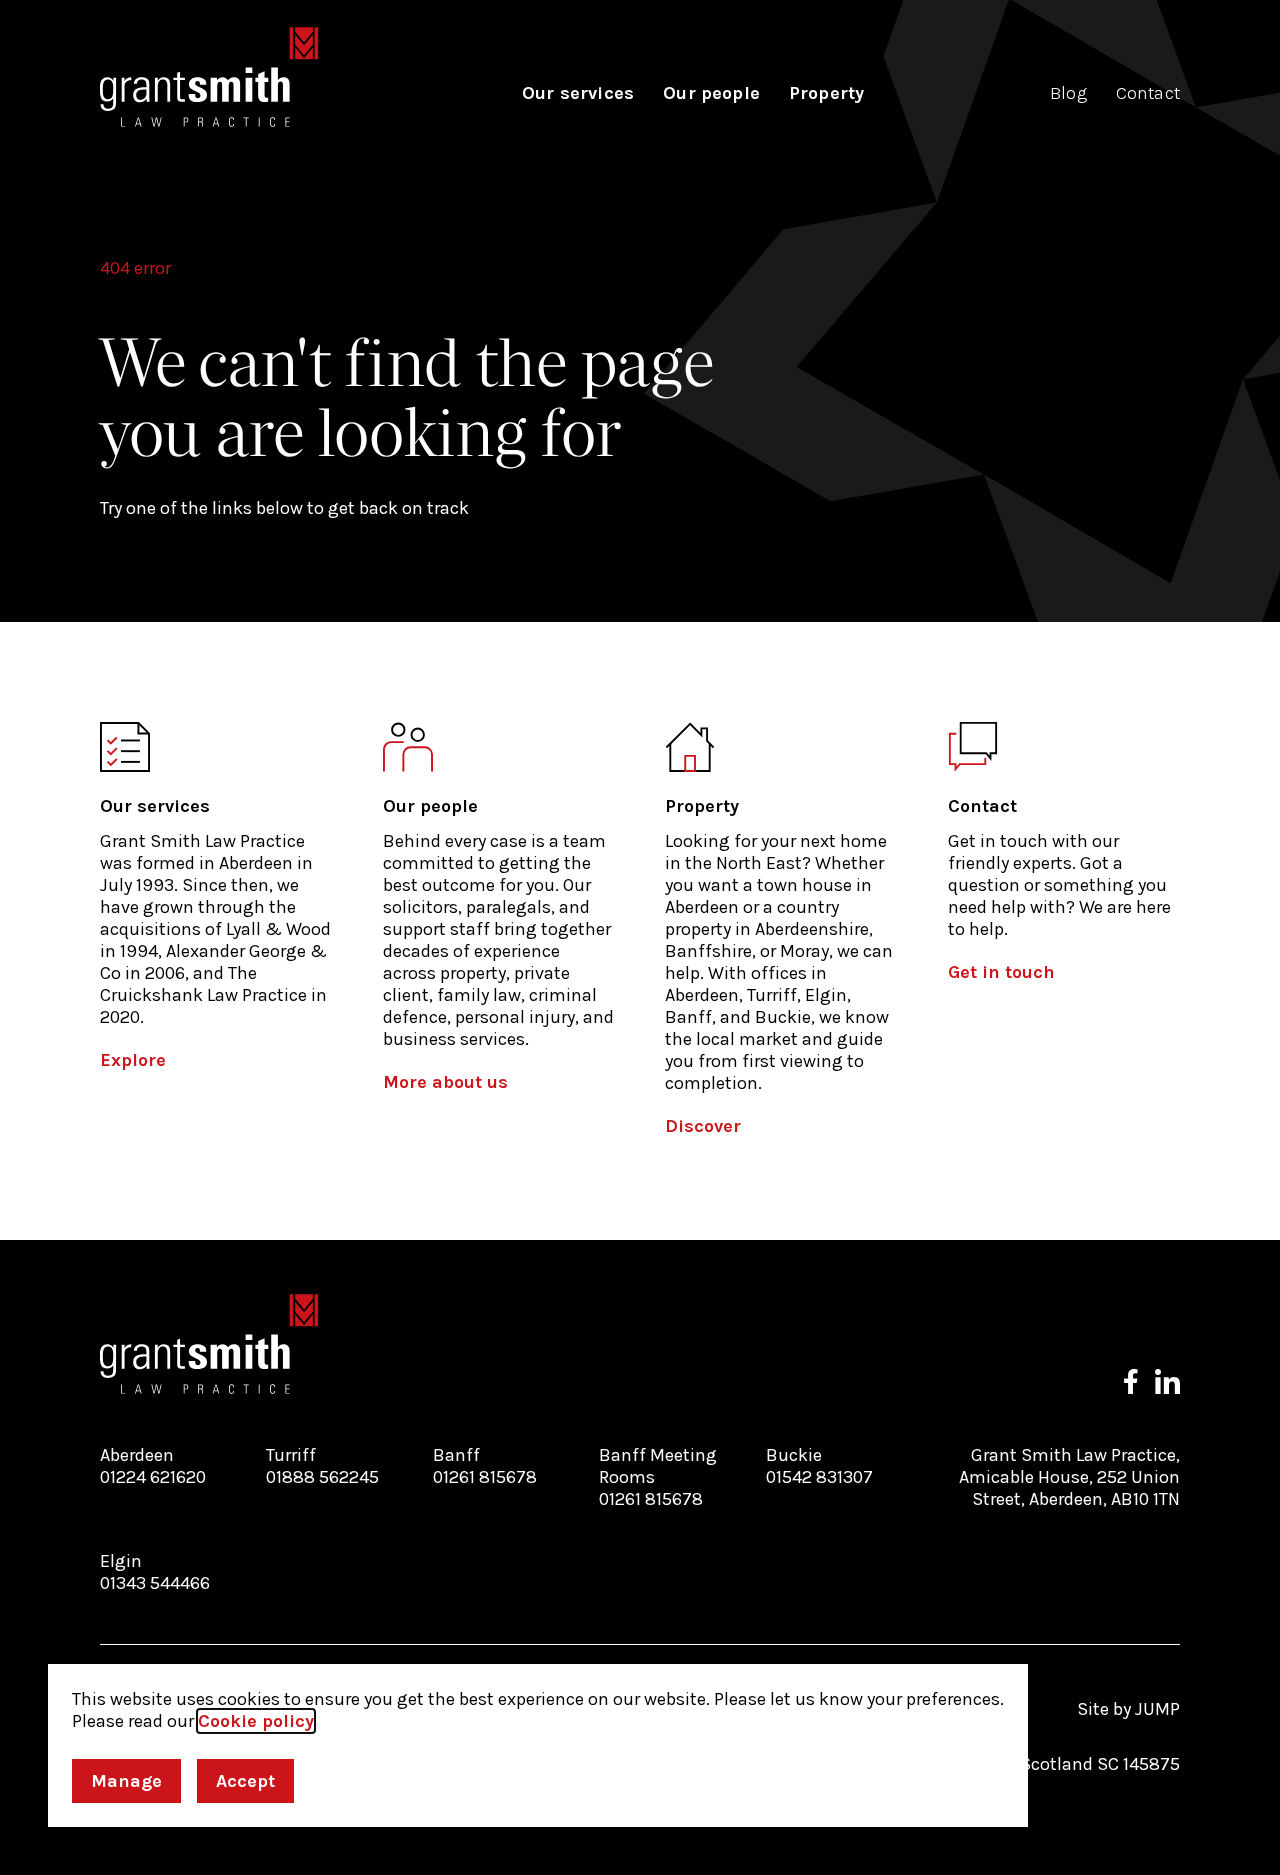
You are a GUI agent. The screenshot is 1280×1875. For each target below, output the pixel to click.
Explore (133, 1060)
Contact (1148, 93)
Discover (703, 1126)
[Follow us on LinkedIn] (1167, 1381)
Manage (126, 1781)
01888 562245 (322, 1477)
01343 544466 (155, 1583)
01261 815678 (485, 1477)
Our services (578, 93)
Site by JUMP (1128, 1709)
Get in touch (1001, 972)
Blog (1068, 93)
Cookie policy (256, 1721)
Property (826, 93)
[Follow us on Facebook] (1131, 1381)
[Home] (209, 77)
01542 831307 (819, 1477)
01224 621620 (153, 1477)
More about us (445, 1082)
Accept (245, 1781)
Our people (711, 93)
